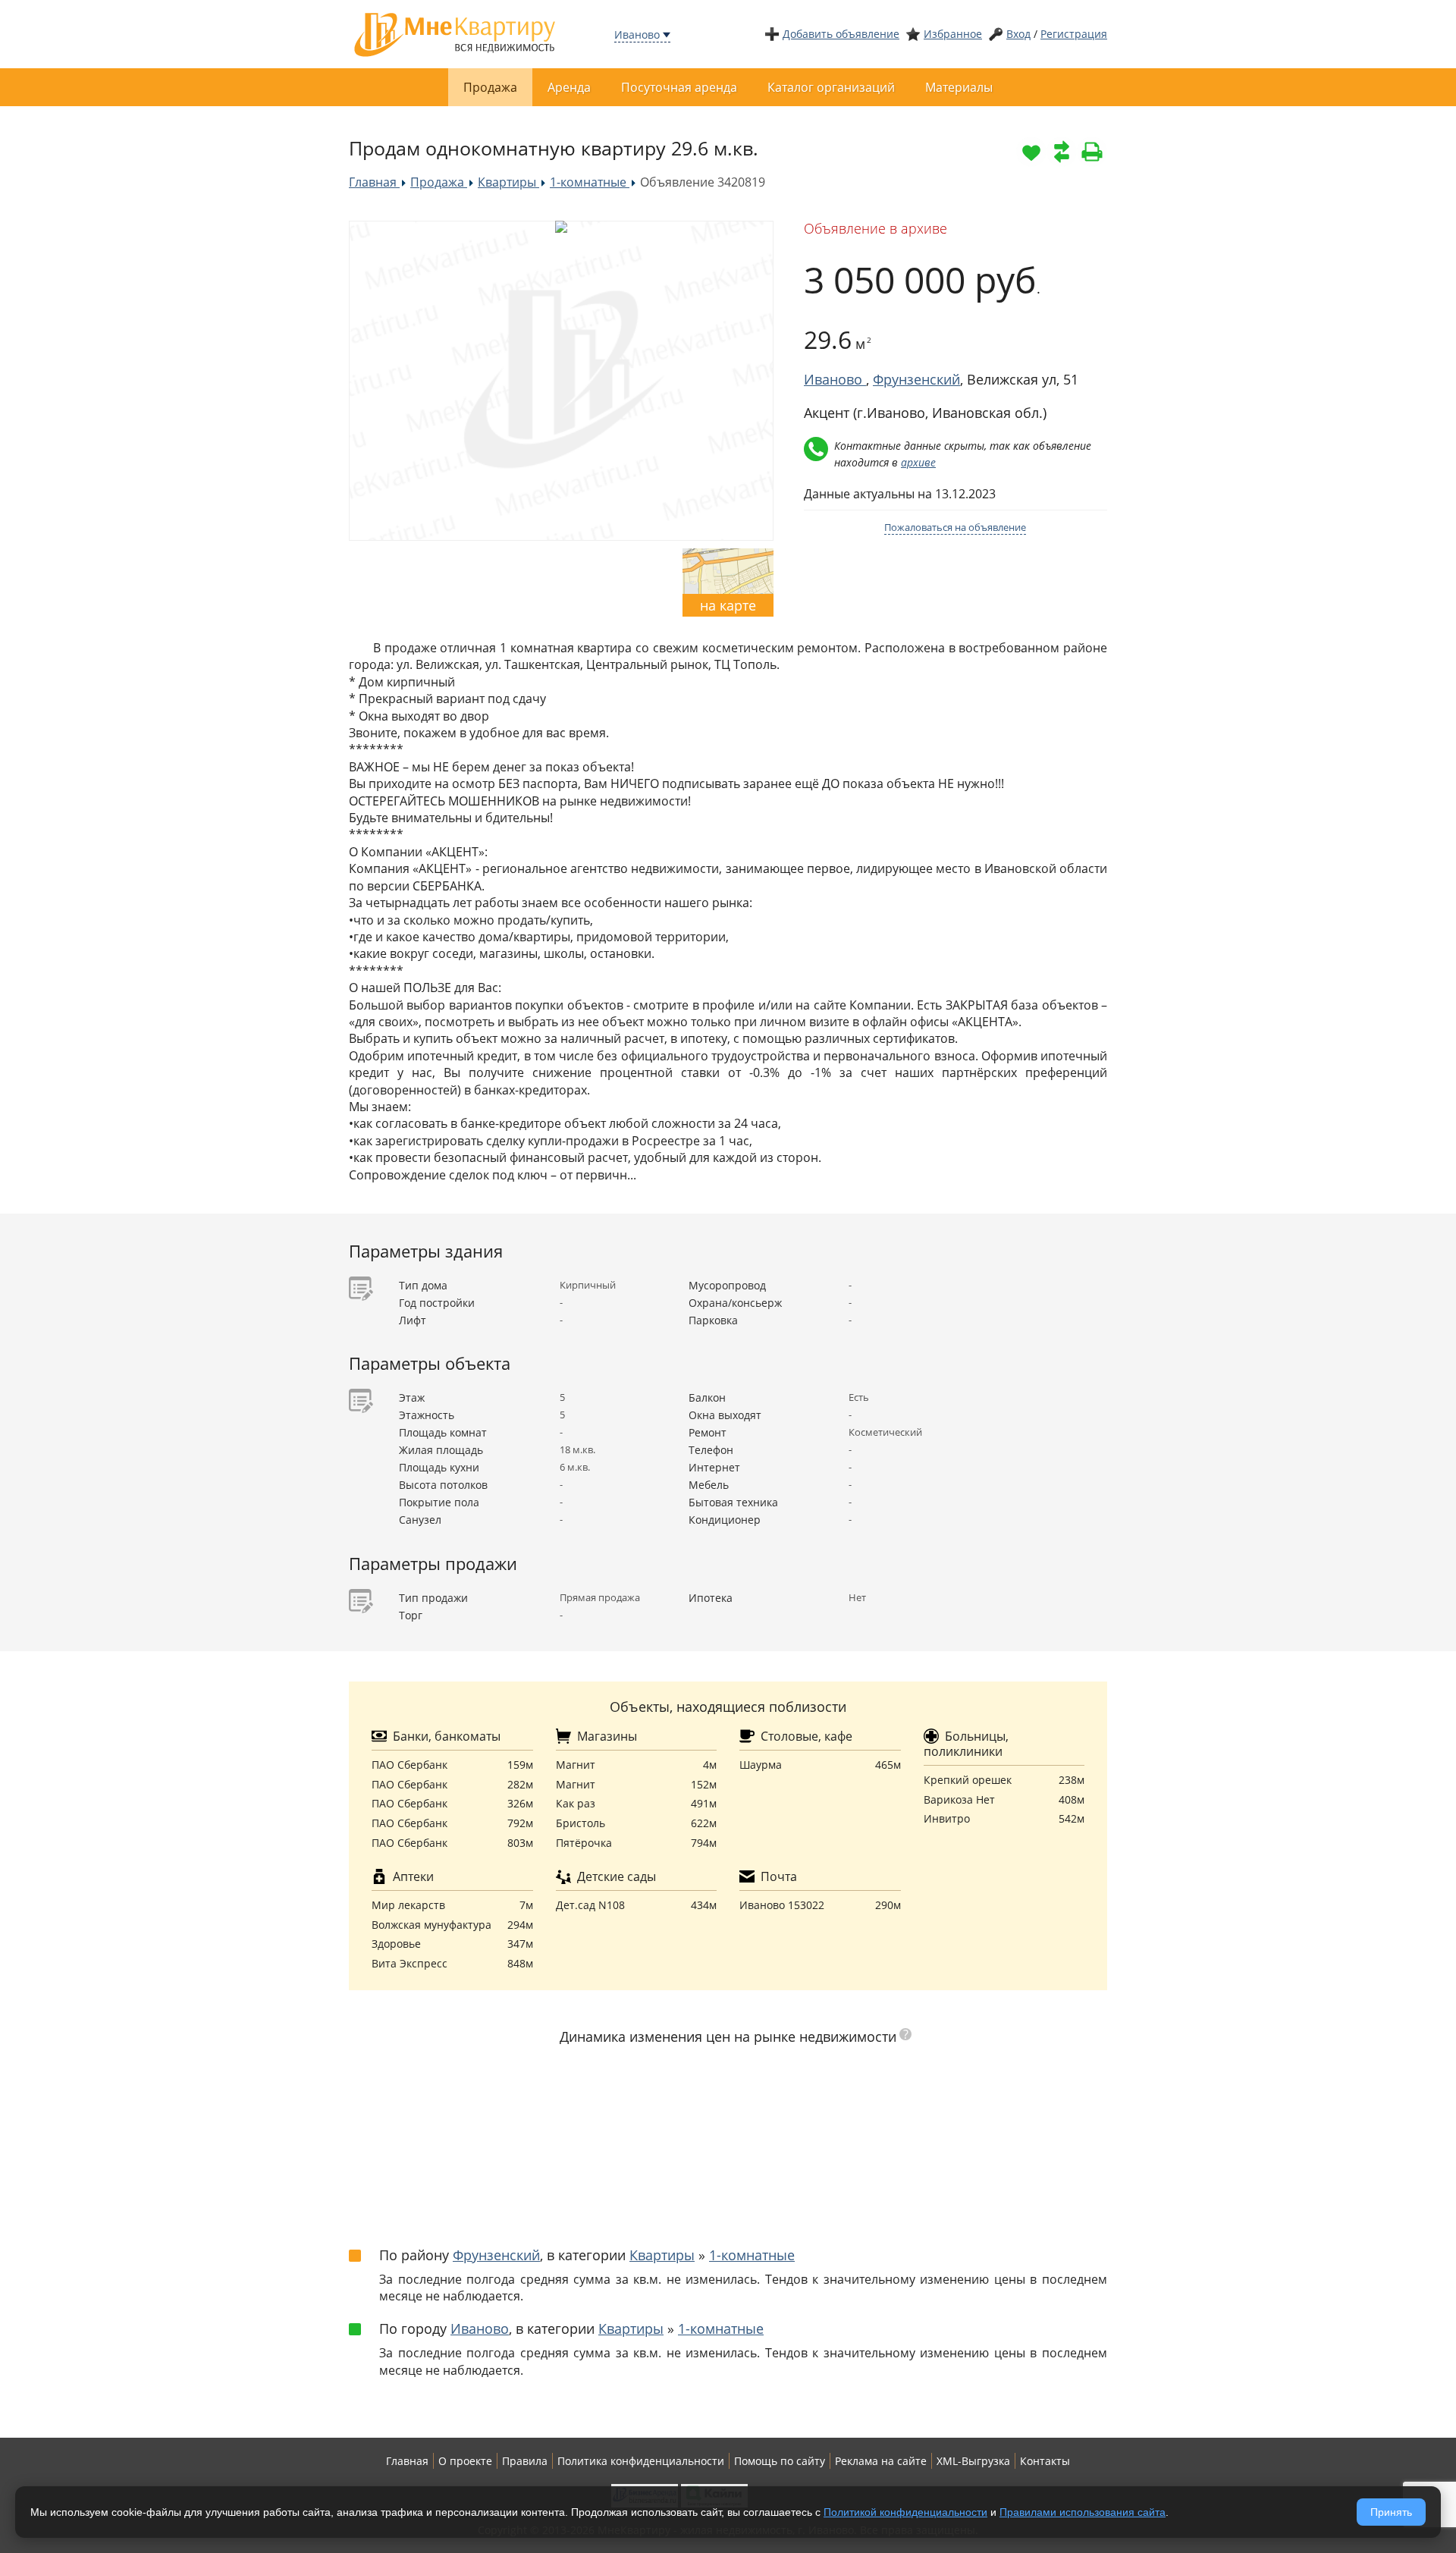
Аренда (569, 87)
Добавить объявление (841, 34)
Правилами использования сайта (1083, 2512)
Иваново (637, 35)
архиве (918, 462)
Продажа (490, 87)
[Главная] (455, 33)
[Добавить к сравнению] (1062, 152)
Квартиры (662, 2255)
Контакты (1045, 2461)
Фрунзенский (916, 379)
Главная (407, 2461)
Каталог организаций (831, 87)
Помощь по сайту (780, 2461)
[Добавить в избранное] (1031, 152)
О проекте (465, 2461)
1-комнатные (752, 2255)
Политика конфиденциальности (641, 2461)
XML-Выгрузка (973, 2461)
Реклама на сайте (881, 2461)
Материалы (959, 87)
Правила (525, 2461)
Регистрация (1074, 34)
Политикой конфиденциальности (905, 2512)
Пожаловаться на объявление (955, 527)
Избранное (953, 34)
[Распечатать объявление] (1092, 152)
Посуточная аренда (679, 87)
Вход (1018, 34)
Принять (1391, 2512)
